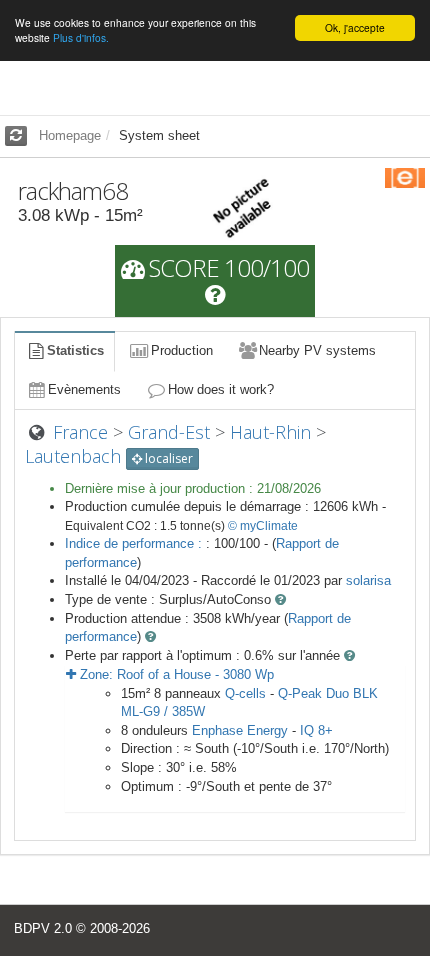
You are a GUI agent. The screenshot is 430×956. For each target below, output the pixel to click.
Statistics (75, 350)
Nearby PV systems (317, 350)
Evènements (84, 389)
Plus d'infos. (81, 37)
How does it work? (221, 389)
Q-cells (245, 693)
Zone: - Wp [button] (175, 674)
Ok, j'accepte (355, 27)
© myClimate (263, 526)
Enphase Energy (240, 730)
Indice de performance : (135, 543)
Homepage (70, 135)
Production (182, 350)
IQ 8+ (316, 730)
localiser (167, 458)
